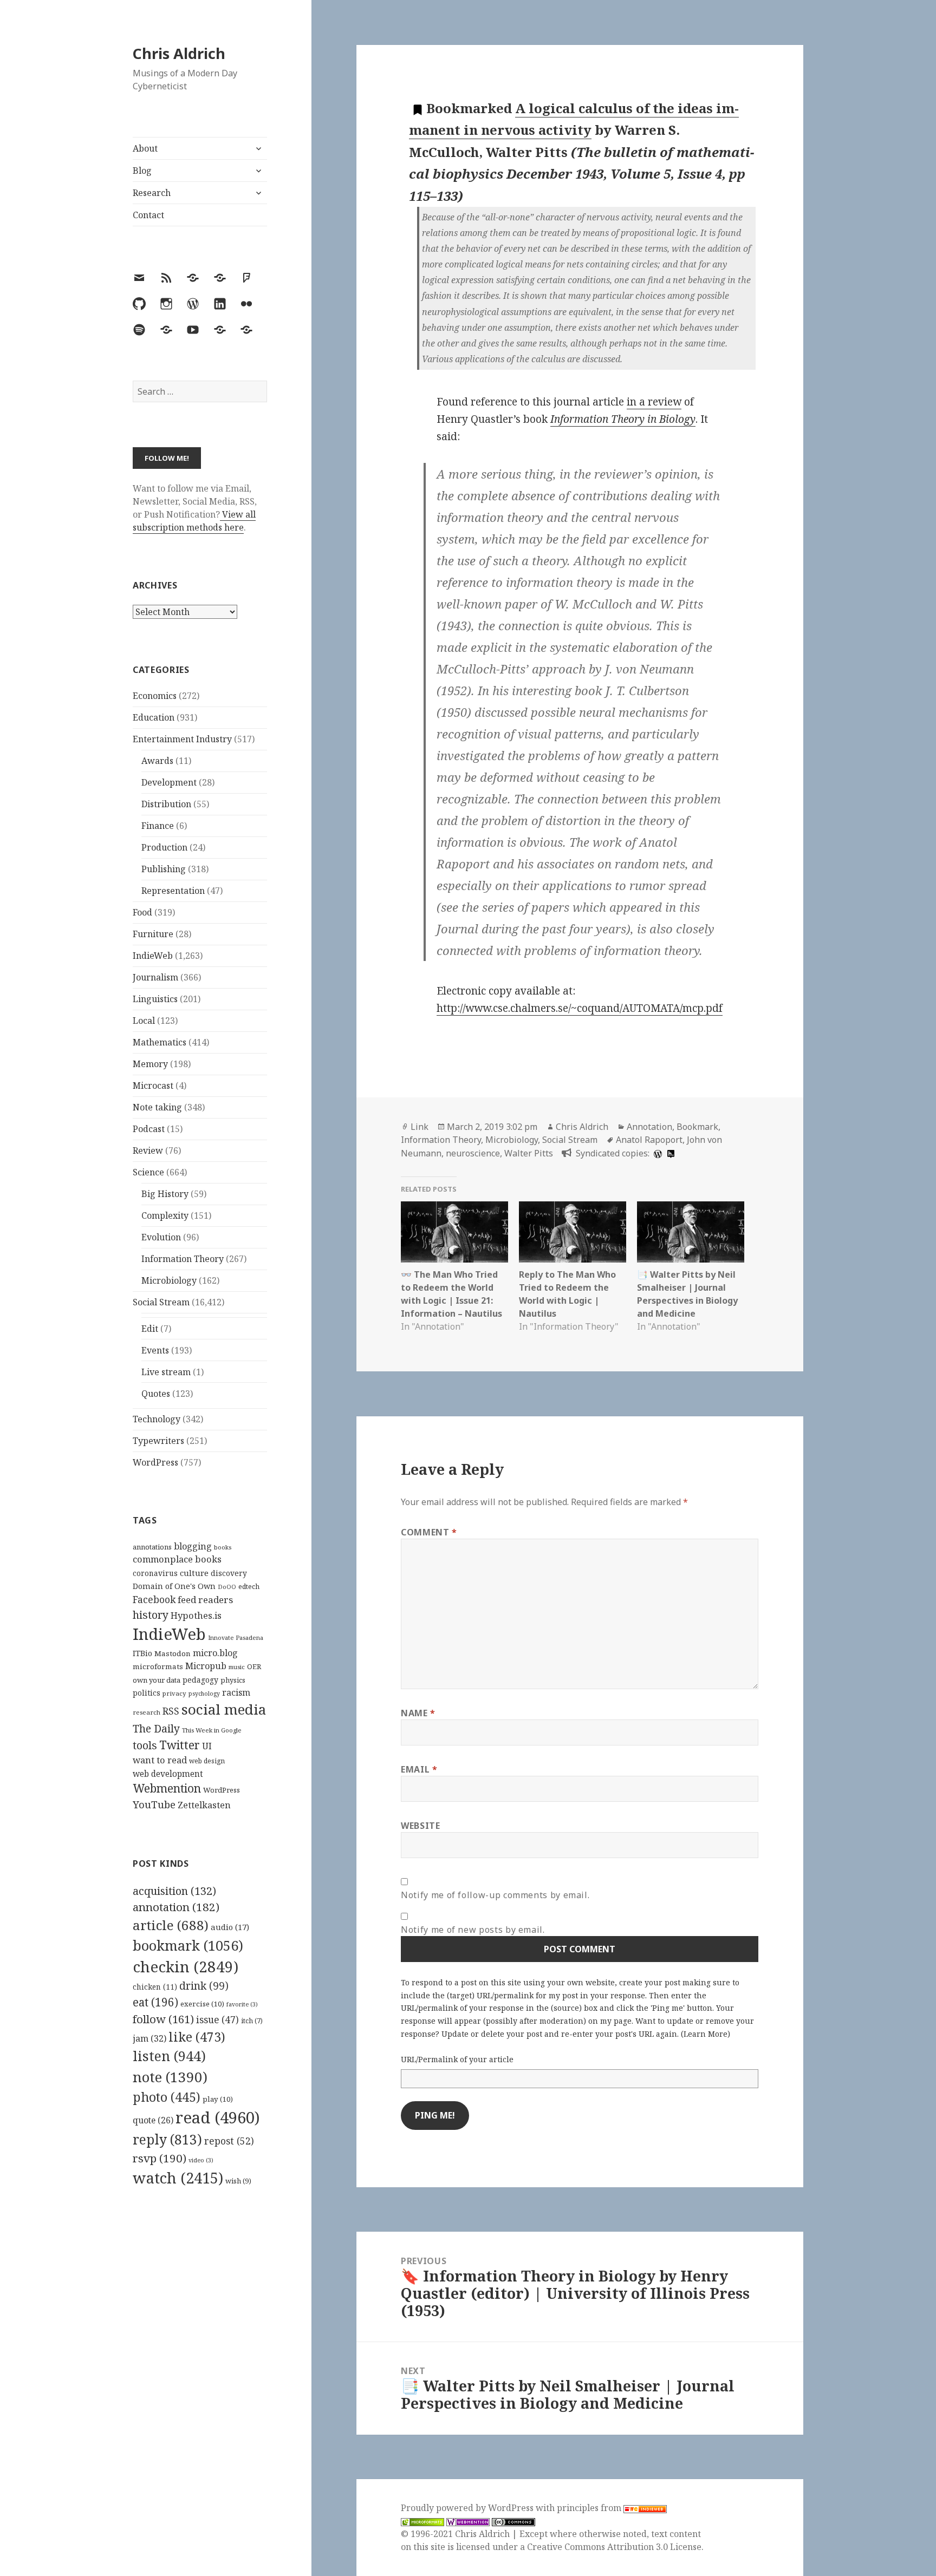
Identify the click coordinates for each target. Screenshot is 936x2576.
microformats (158, 1666)
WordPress (155, 1462)
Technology (157, 1419)
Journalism (155, 977)
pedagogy (200, 1680)
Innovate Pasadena (236, 1637)
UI (207, 1746)
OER (254, 1666)
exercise (202, 2004)
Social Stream (161, 1302)
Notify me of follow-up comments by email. (495, 1895)
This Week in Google (212, 1730)
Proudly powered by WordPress (468, 2508)
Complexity (165, 1215)
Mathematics (160, 1042)
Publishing (164, 869)
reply (167, 2139)
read (218, 2117)
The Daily (156, 1728)
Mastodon (173, 1653)
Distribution (166, 804)
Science (148, 1172)
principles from (590, 2508)
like (197, 2037)
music (237, 1667)
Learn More (706, 2034)
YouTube (154, 1804)
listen (169, 2056)
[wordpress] (656, 1153)
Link (420, 1127)
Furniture (153, 934)
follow (163, 2019)
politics (147, 1693)
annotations (152, 1547)
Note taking (157, 1107)
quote (153, 2120)
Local (144, 1021)
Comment (429, 1532)
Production (164, 847)
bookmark (188, 1945)
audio (230, 1927)
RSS (171, 1711)
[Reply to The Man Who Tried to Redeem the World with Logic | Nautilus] (573, 1232)
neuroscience (473, 1153)
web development (168, 1774)
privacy (174, 1693)
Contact (148, 215)
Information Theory (183, 1259)
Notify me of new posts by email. (473, 1930)
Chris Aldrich (179, 53)
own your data (157, 1680)
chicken (155, 1987)
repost (229, 2141)
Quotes (156, 1394)
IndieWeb (153, 956)
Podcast (149, 1129)
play (218, 2099)
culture (194, 1573)
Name (418, 1713)
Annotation (649, 1127)
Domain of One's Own (174, 1586)
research (147, 1712)
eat (155, 2002)
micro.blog (215, 1653)
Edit (150, 1329)
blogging (193, 1546)
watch (178, 2178)
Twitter (180, 1745)
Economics (155, 696)
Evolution (161, 1237)
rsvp (160, 2158)
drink (204, 1986)
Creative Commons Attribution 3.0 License (614, 2547)
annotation (176, 1907)
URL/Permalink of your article (457, 2059)
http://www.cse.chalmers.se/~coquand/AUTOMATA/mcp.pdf (580, 1008)
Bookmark (697, 1127)
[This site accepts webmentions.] (468, 2521)
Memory (150, 1064)
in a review (654, 402)
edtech (249, 1587)
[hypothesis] (669, 1153)
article (171, 1925)
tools (145, 1745)
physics (233, 1680)
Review (148, 1150)
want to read (160, 1760)
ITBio (142, 1653)
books (223, 1547)
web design (207, 1761)
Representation (173, 891)
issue (217, 2020)
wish (238, 2181)
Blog (142, 171)
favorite (242, 2004)
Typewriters (158, 1441)
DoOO (227, 1587)
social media (224, 1709)
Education (154, 717)
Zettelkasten (204, 1805)
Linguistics (155, 999)
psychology (204, 1694)
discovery (229, 1573)
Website (420, 1826)
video (201, 2160)
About (145, 148)
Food (142, 912)
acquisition (174, 1891)
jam (149, 2038)
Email (419, 1769)
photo (167, 2097)
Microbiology (169, 1280)
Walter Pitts (529, 1153)
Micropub (206, 1666)
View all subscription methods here (194, 521)
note (170, 2077)
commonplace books (177, 1559)
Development (169, 782)
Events (155, 1350)
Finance (158, 826)
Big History (165, 1194)
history (151, 1615)
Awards (157, 761)
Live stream (166, 1372)
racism (236, 1692)
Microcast (153, 1086)
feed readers (205, 1600)
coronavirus (155, 1573)
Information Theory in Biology (623, 419)
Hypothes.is (196, 1615)
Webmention (167, 1788)
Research (152, 193)
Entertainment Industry (182, 739)
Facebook (154, 1599)
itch (252, 2021)
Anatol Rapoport (649, 1140)
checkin (186, 1966)
